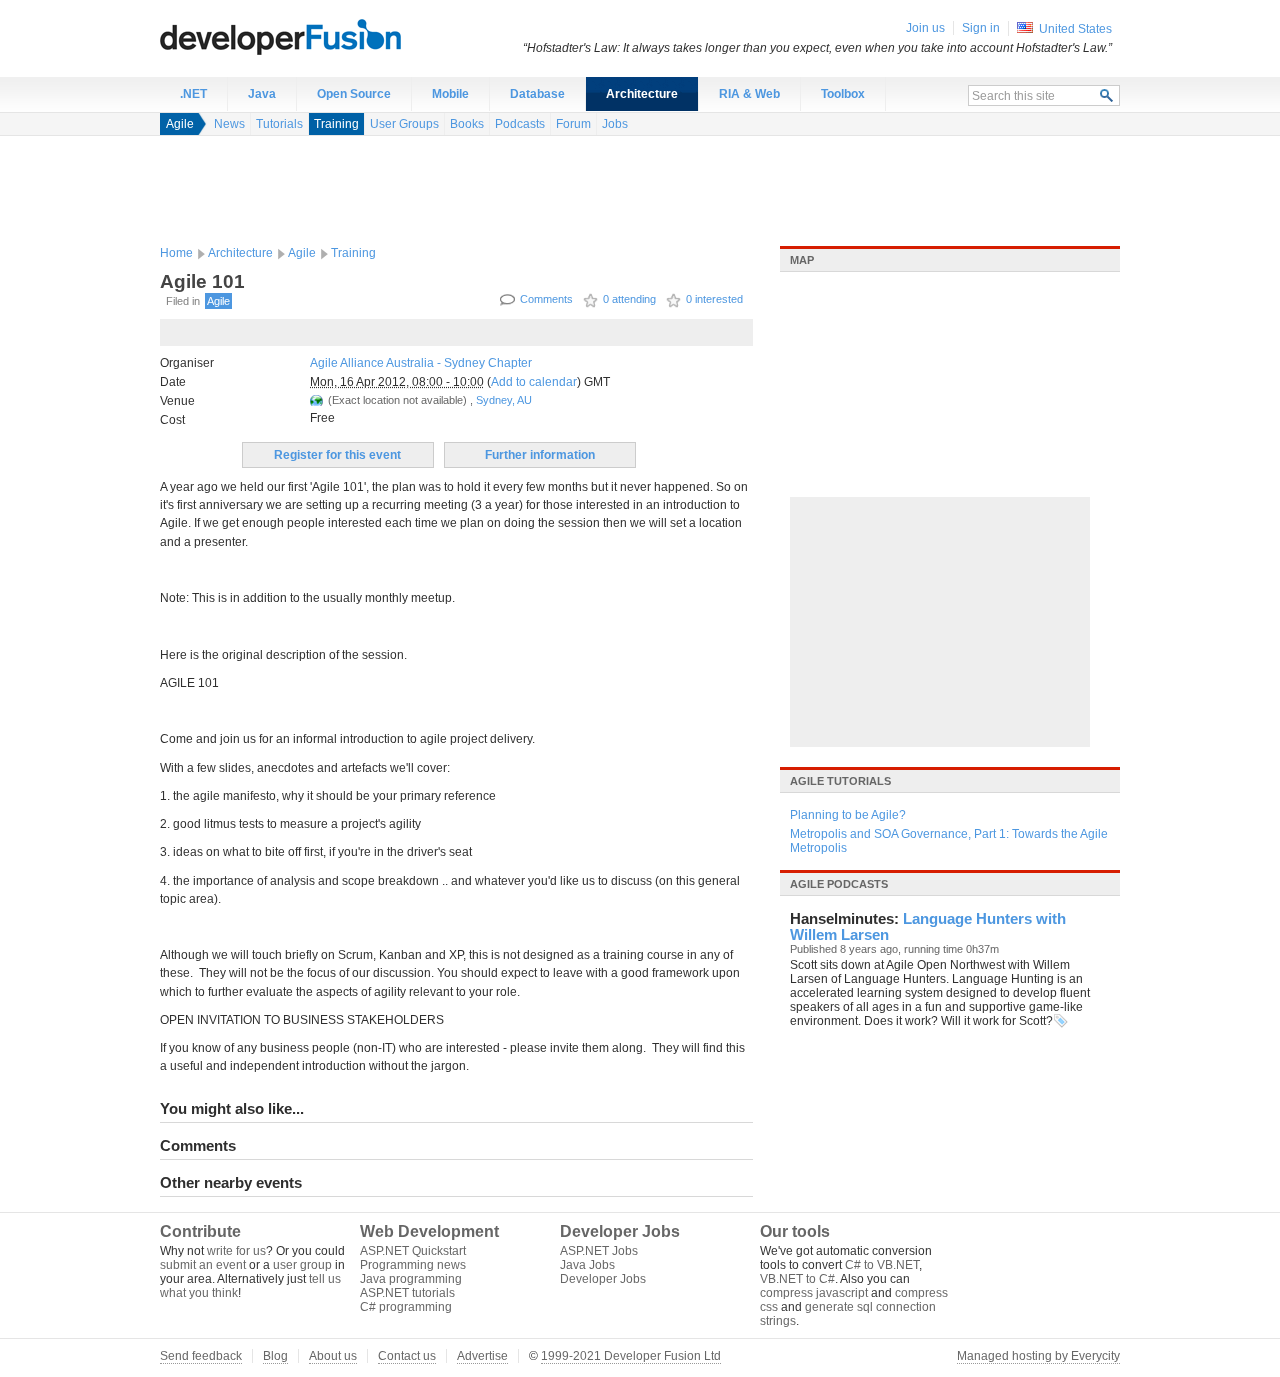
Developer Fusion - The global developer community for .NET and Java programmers (330, 36)
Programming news (413, 1265)
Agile (180, 124)
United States (1075, 29)
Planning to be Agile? (848, 815)
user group (302, 1265)
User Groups (404, 124)
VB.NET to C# (797, 1279)
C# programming (406, 1307)
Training (336, 124)
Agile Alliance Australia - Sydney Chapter (421, 363)
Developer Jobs (603, 1279)
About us (333, 1356)
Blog (275, 1356)
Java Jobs (587, 1265)
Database (537, 94)
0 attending (629, 299)
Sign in (981, 28)
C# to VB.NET (882, 1265)
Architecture (642, 94)
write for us (236, 1251)
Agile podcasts (839, 884)
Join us (925, 28)
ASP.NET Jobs (599, 1251)
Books (467, 124)
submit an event (203, 1265)
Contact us (407, 1356)
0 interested (714, 299)
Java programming (411, 1279)
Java (262, 94)
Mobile (450, 94)
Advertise (482, 1356)
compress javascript (814, 1293)
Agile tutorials (840, 781)
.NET (193, 94)
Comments (546, 299)
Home (176, 253)
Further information (540, 455)
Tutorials (279, 124)
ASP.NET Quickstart (413, 1251)
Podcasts (520, 124)
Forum (573, 124)
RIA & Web (749, 94)
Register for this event (337, 455)
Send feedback (201, 1356)
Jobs (615, 124)
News (229, 124)
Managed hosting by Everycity (1038, 1356)
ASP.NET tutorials (407, 1293)
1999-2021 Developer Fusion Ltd (631, 1356)
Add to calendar (534, 382)
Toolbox (843, 94)
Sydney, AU (504, 400)
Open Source (354, 94)
